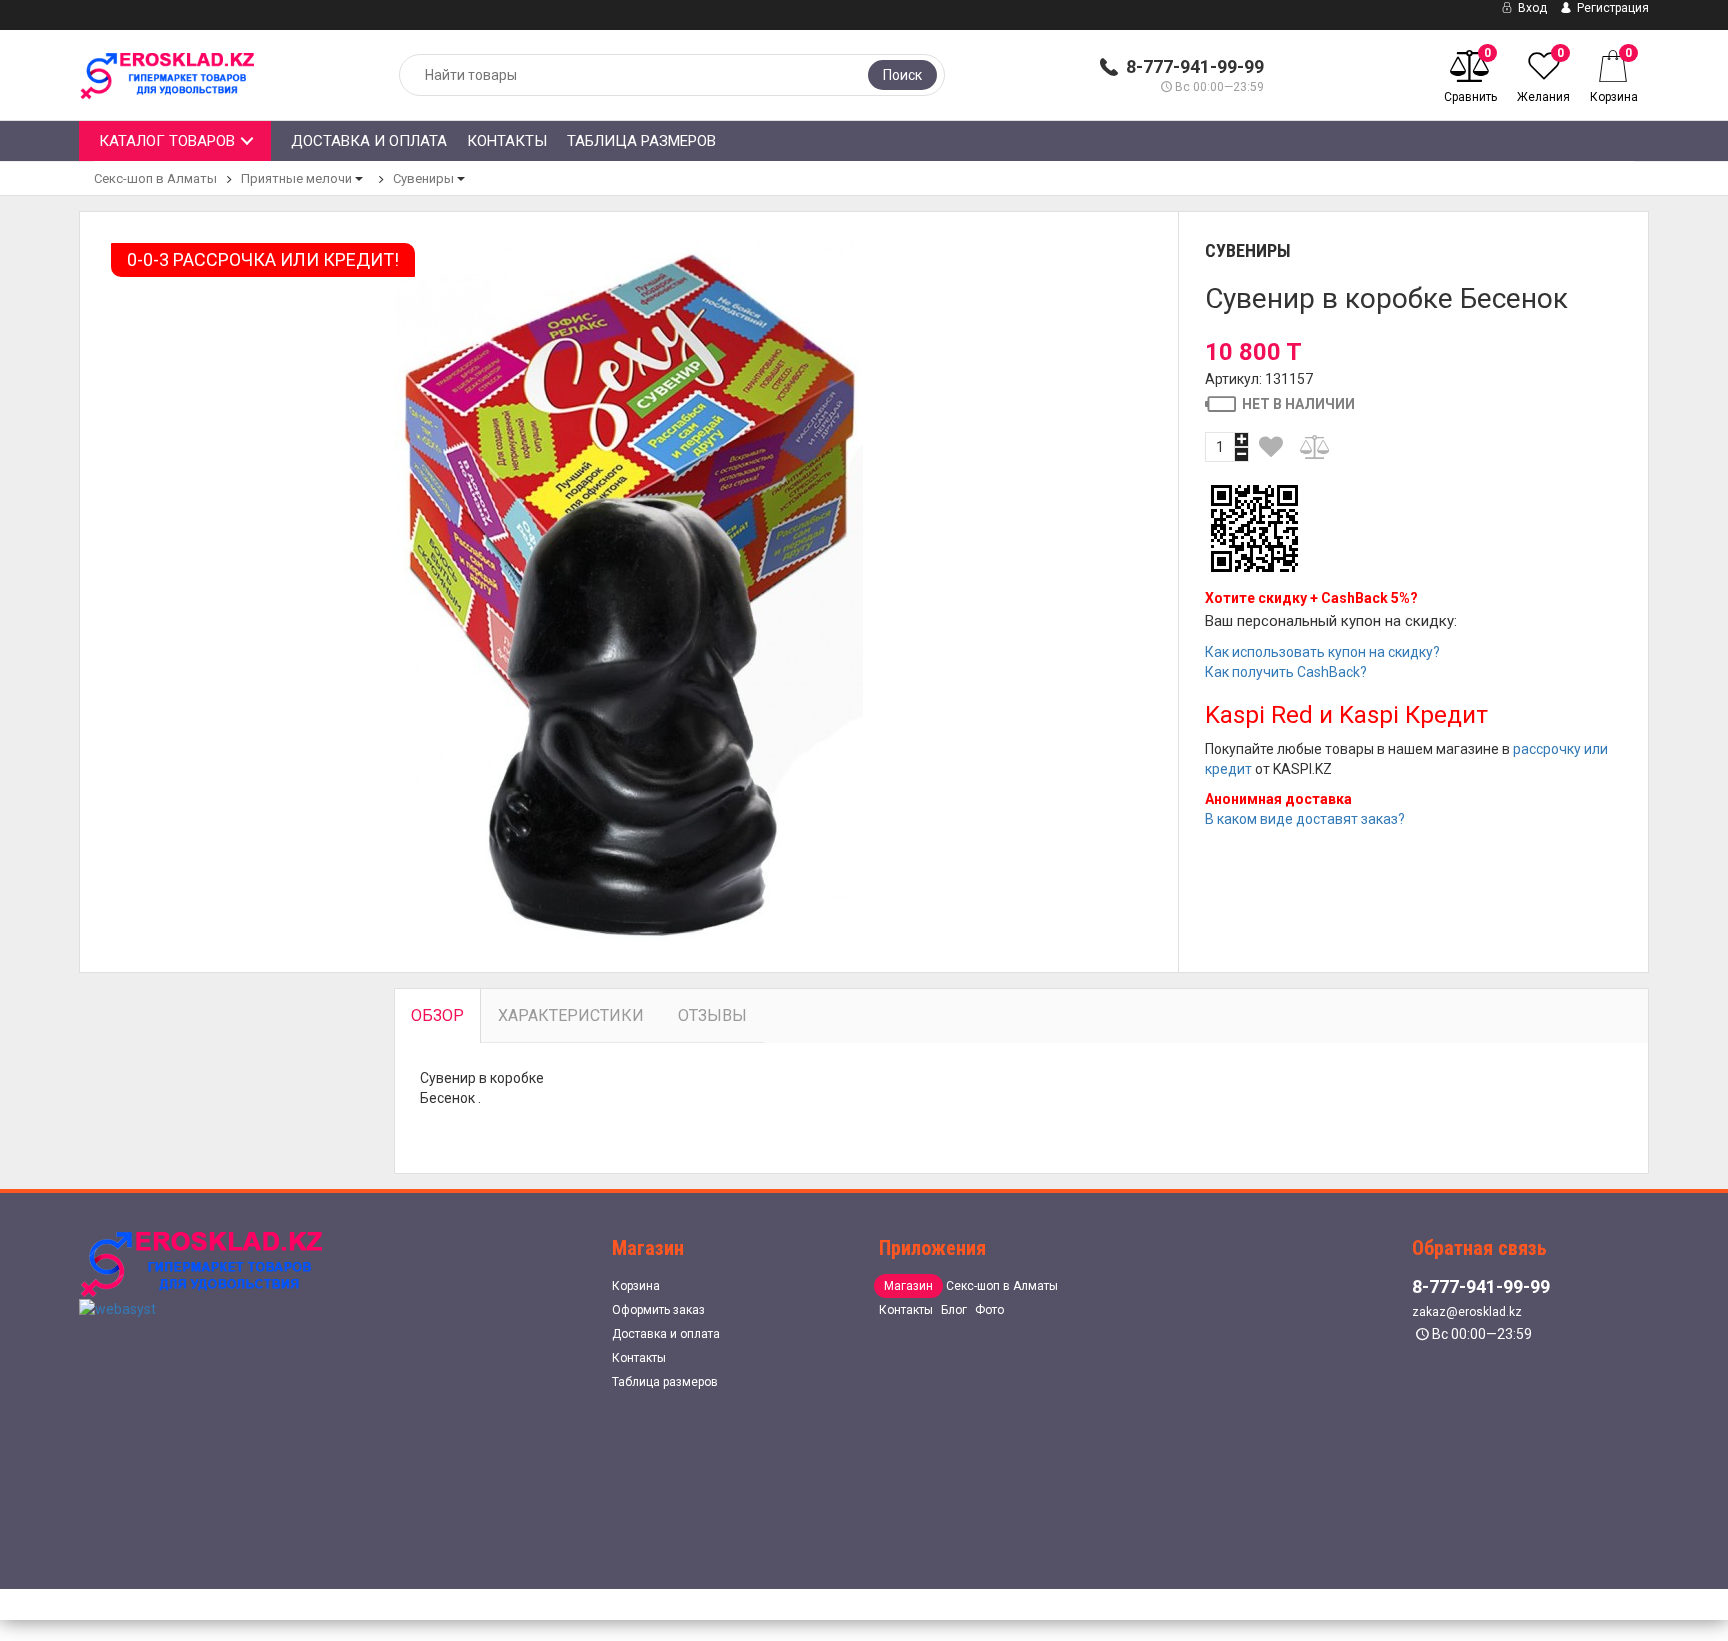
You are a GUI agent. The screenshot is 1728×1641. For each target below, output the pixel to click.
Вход (1531, 8)
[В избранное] (1272, 447)
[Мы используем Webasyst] (117, 1308)
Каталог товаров (167, 141)
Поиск (902, 75)
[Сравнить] (1316, 447)
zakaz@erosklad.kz (1467, 1312)
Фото (989, 1310)
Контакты (507, 141)
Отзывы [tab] (712, 1015)
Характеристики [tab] (571, 1015)
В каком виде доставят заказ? (1305, 819)
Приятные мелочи (296, 178)
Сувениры (423, 178)
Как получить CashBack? (1286, 672)
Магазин (908, 1286)
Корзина (636, 1286)
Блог (954, 1310)
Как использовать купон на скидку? (1322, 652)
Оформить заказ (658, 1310)
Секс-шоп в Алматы (155, 178)
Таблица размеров (641, 141)
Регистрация (1611, 8)
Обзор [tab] (437, 1015)
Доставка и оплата (369, 141)
